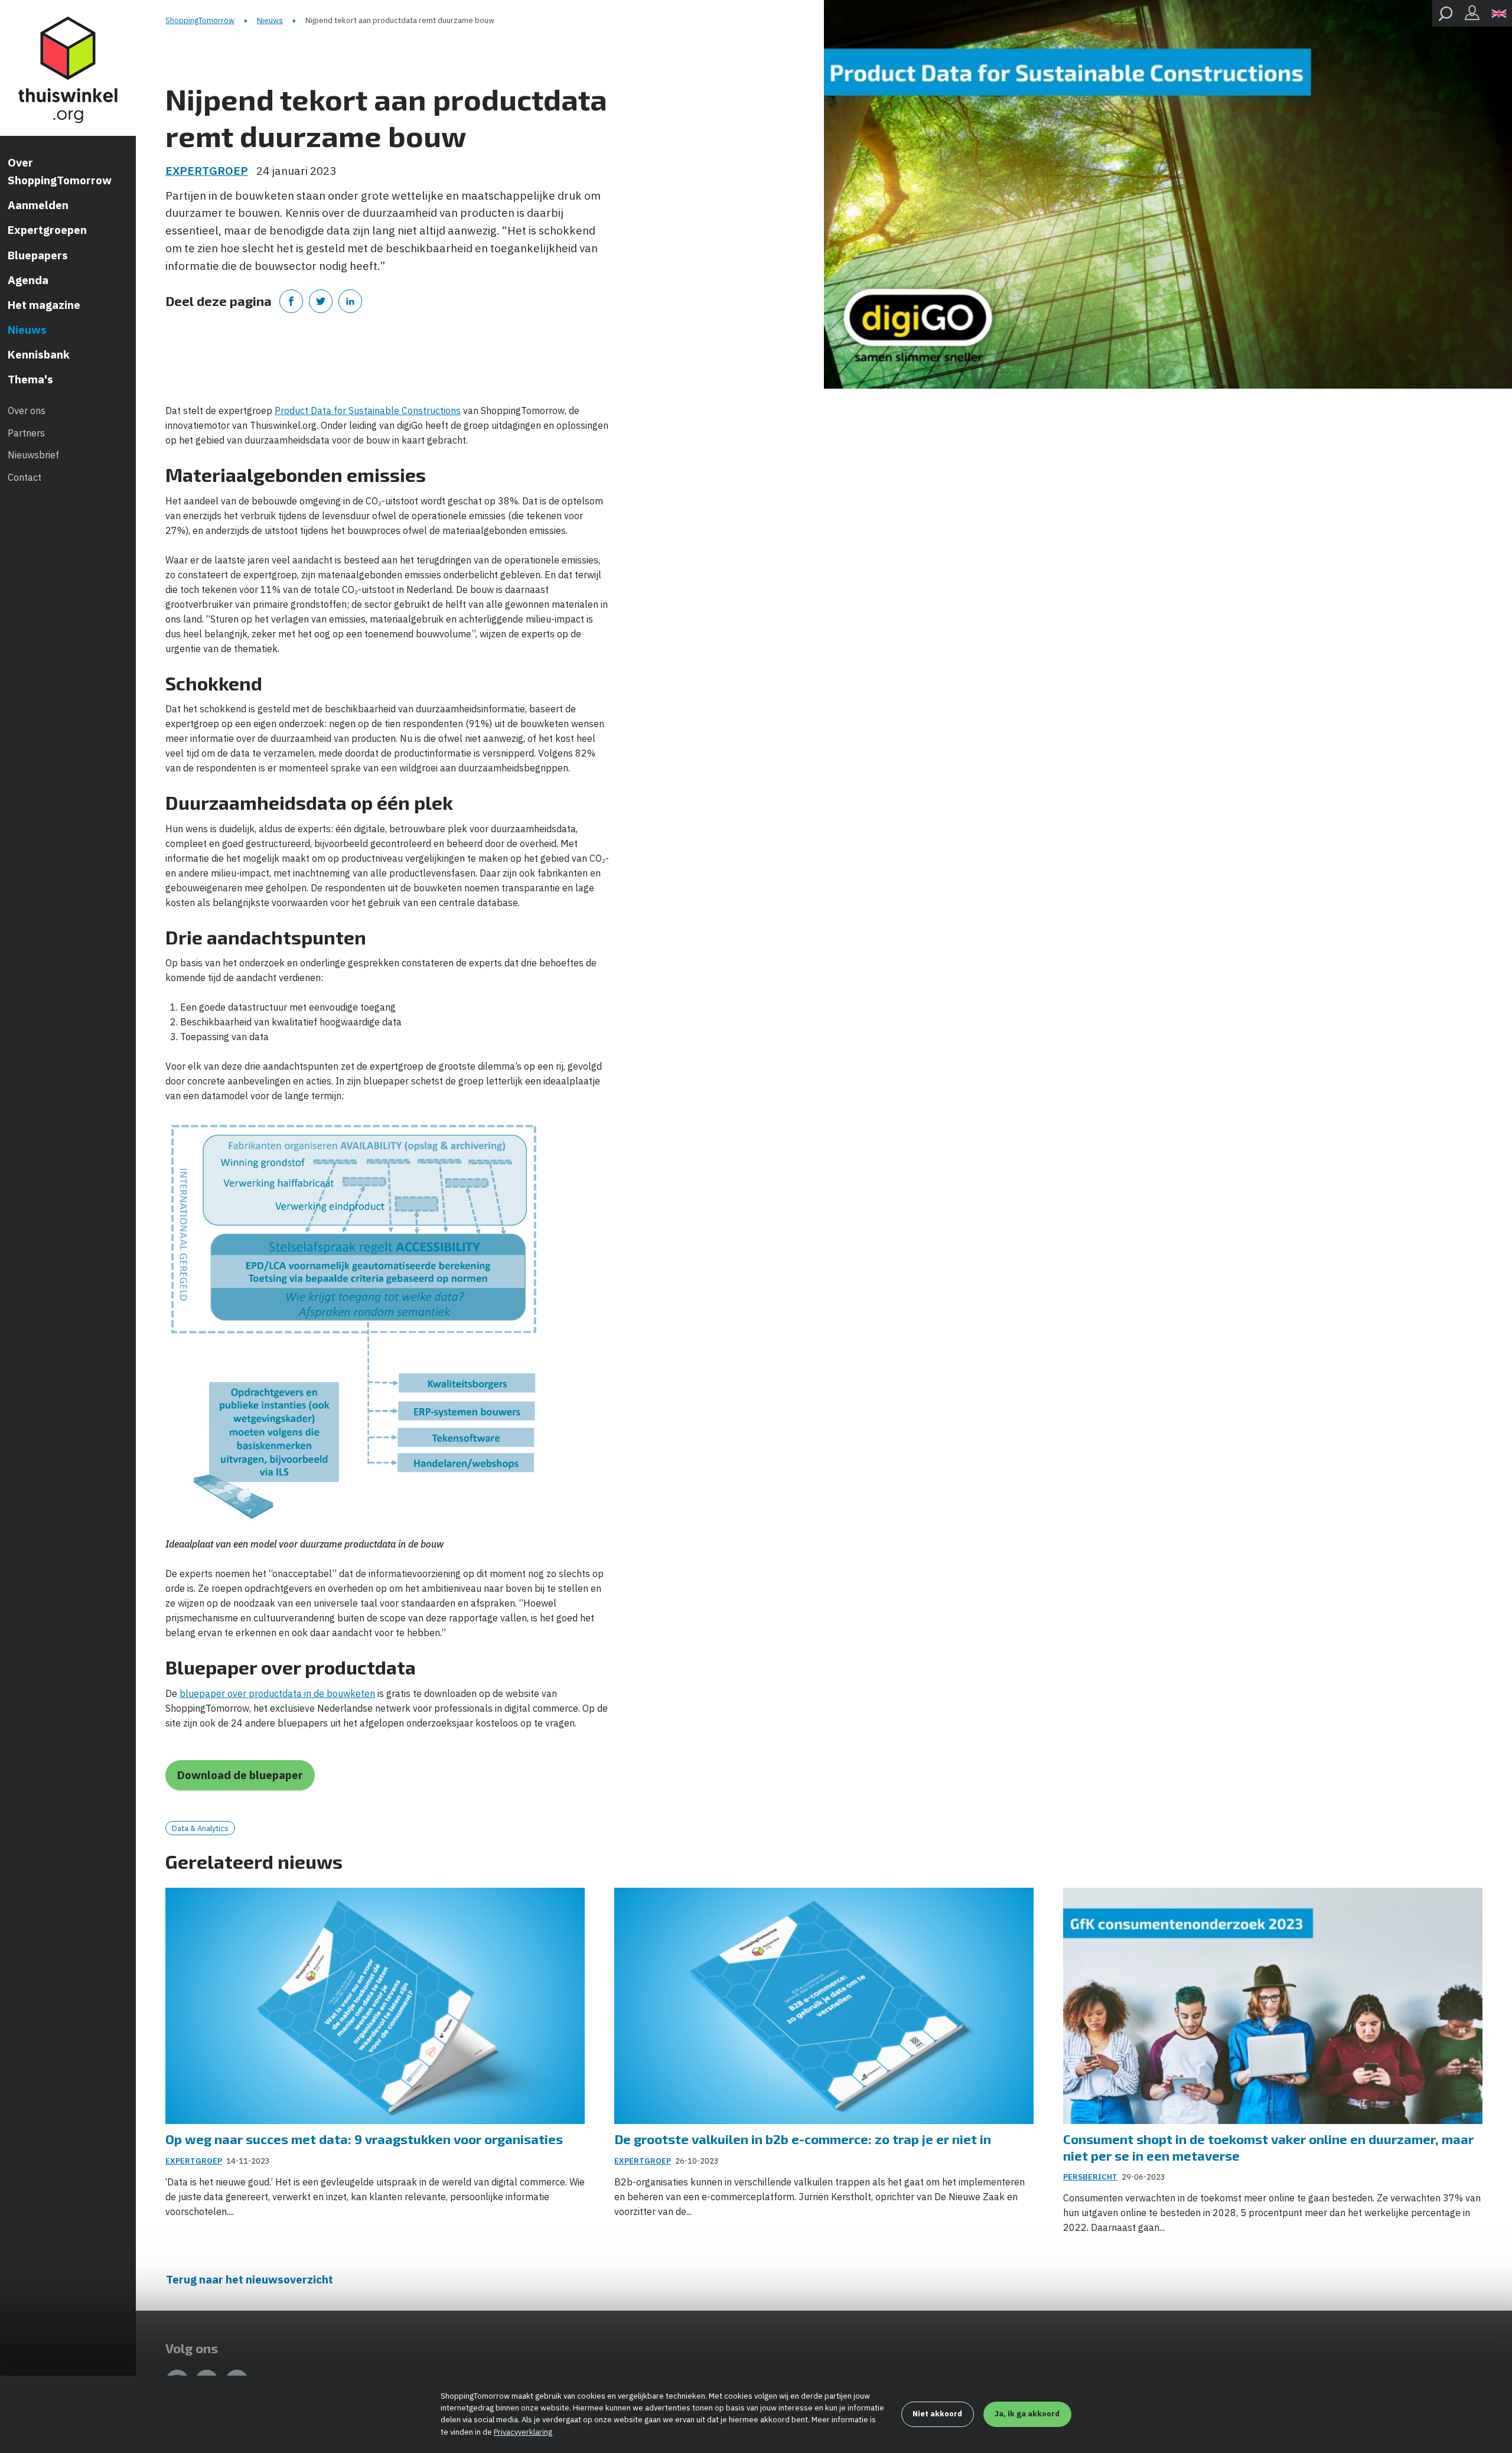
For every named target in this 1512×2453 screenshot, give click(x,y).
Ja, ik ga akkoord (1027, 2414)
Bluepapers (38, 255)
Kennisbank (39, 354)
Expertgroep (207, 171)
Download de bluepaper (240, 1775)
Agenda (28, 280)
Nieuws (27, 330)
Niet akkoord (937, 2414)
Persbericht (1090, 2177)
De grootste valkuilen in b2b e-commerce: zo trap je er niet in (803, 2139)
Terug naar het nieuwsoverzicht (250, 2279)
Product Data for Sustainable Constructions (368, 411)
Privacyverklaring (523, 2432)
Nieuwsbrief (33, 455)
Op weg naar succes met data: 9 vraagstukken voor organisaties (364, 2139)
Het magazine (44, 305)
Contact (25, 477)
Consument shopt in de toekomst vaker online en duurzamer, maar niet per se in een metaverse (1268, 2147)
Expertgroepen (47, 230)
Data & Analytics (200, 1828)
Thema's (30, 379)
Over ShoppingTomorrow (60, 171)
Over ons (27, 411)
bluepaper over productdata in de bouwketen (277, 1693)
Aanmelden (38, 205)
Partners (26, 433)
